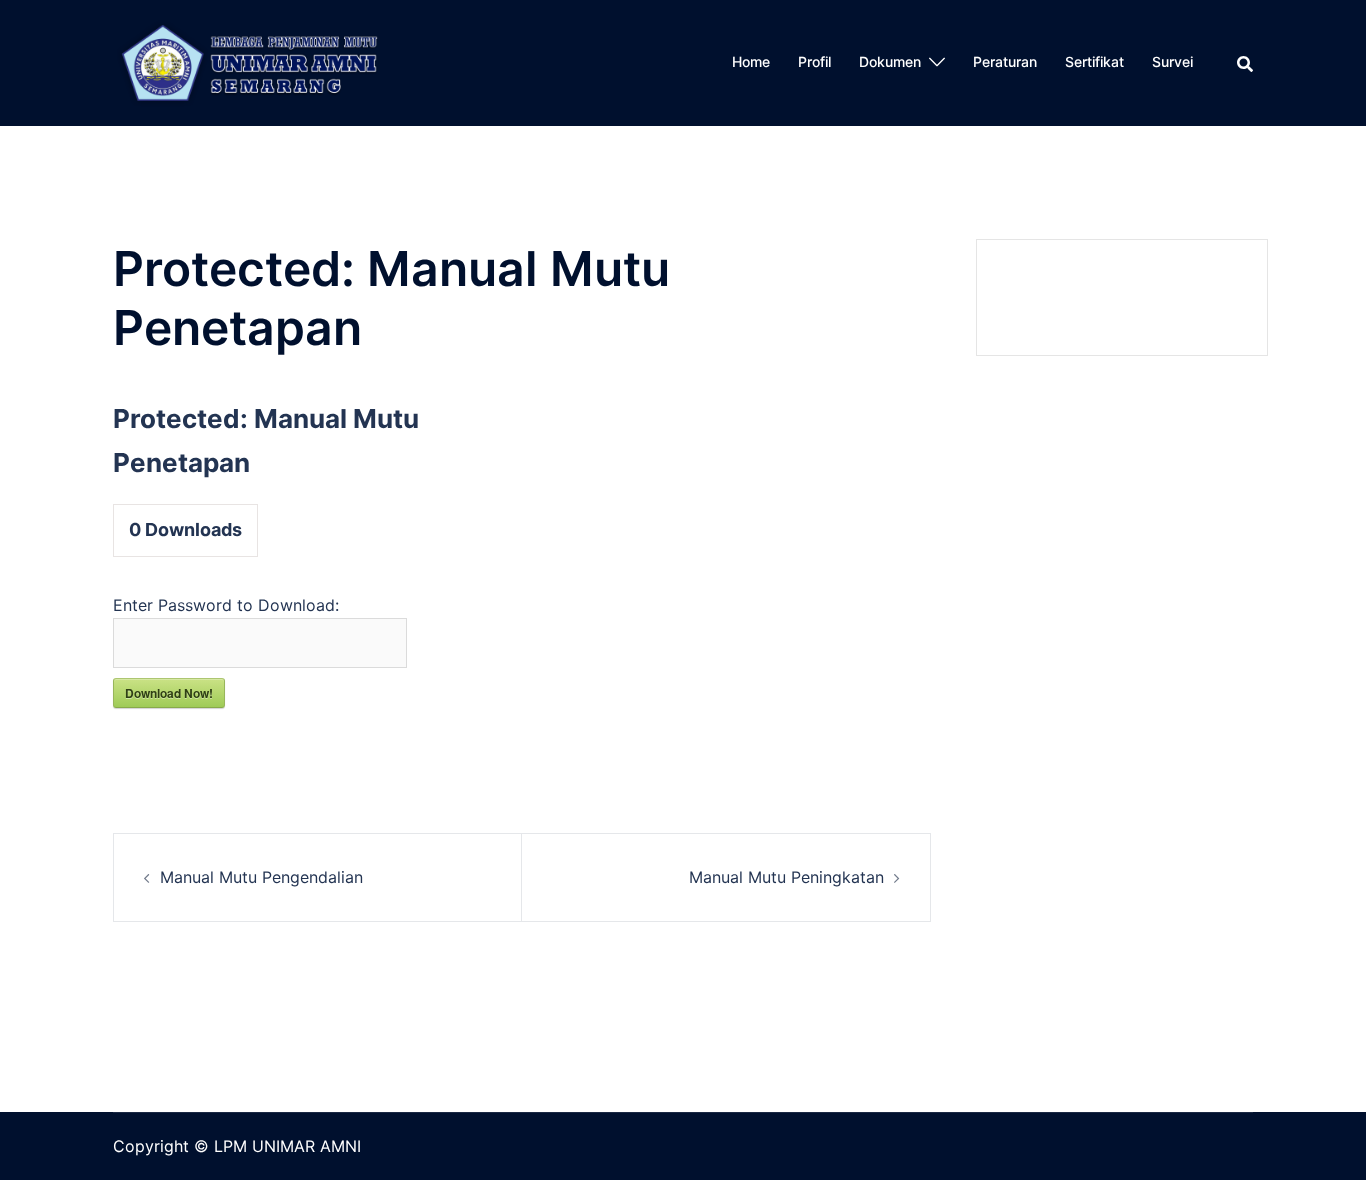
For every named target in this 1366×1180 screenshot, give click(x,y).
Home (751, 61)
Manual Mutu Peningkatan (786, 877)
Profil (814, 61)
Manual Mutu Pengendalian (261, 877)
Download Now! (169, 693)
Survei (1172, 61)
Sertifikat (1094, 61)
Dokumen (890, 61)
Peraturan (1005, 61)
